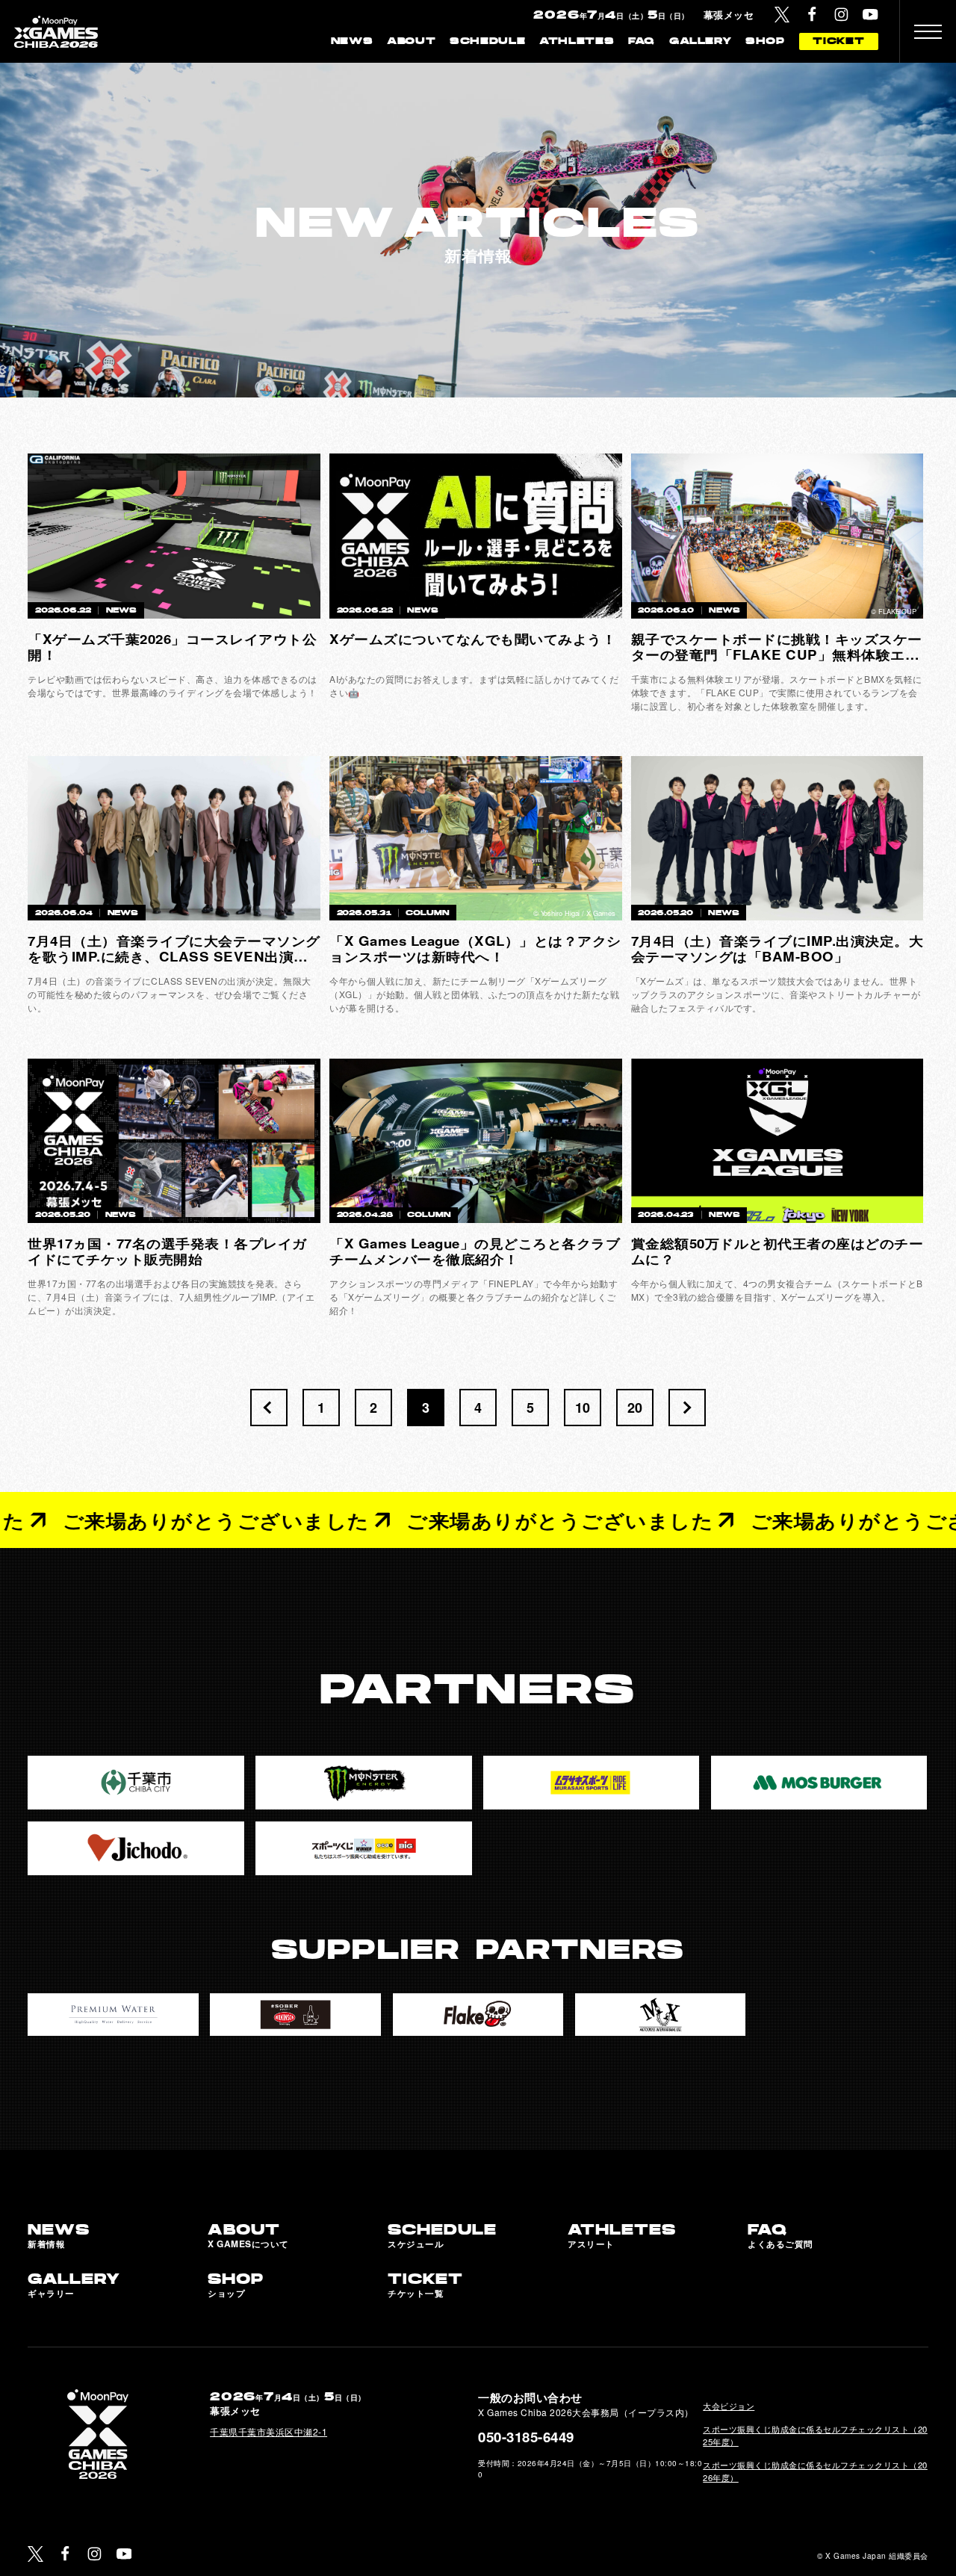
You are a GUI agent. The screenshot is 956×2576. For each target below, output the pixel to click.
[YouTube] (870, 15)
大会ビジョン (729, 2406)
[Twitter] (782, 15)
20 (635, 1408)
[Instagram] (841, 15)
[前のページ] (269, 1408)
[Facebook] (812, 15)
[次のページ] (687, 1408)
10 (583, 1408)
